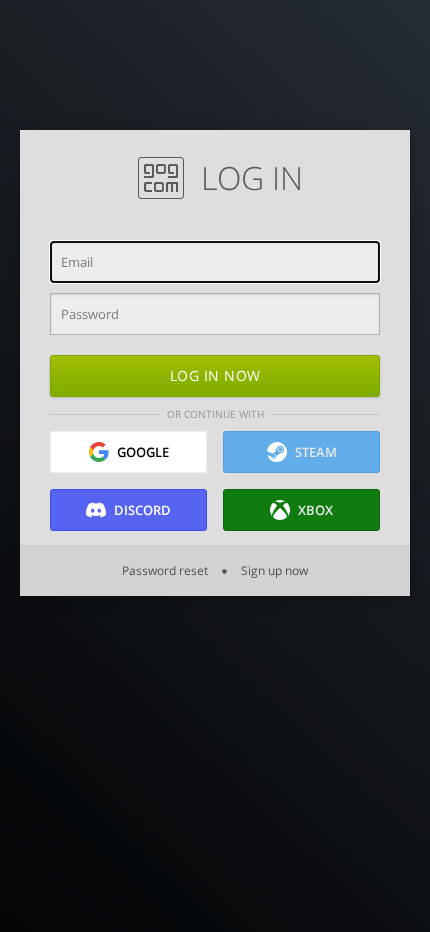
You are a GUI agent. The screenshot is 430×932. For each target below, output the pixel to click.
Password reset (166, 570)
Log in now (215, 375)
